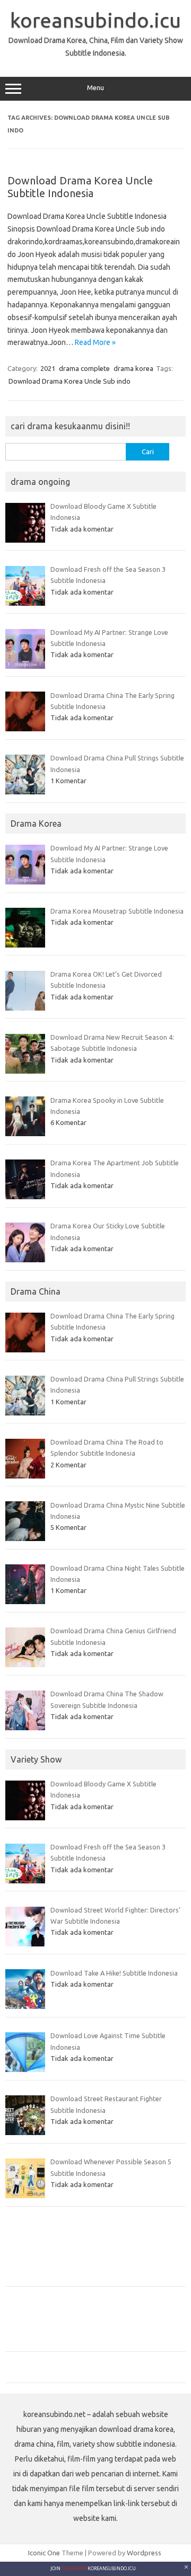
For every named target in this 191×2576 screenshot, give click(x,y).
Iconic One (44, 2553)
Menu (95, 88)
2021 (48, 368)
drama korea (133, 368)
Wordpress (144, 2553)
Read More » (95, 342)
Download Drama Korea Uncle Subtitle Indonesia (80, 187)
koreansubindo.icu (95, 20)
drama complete (84, 368)
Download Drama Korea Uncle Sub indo (70, 381)
